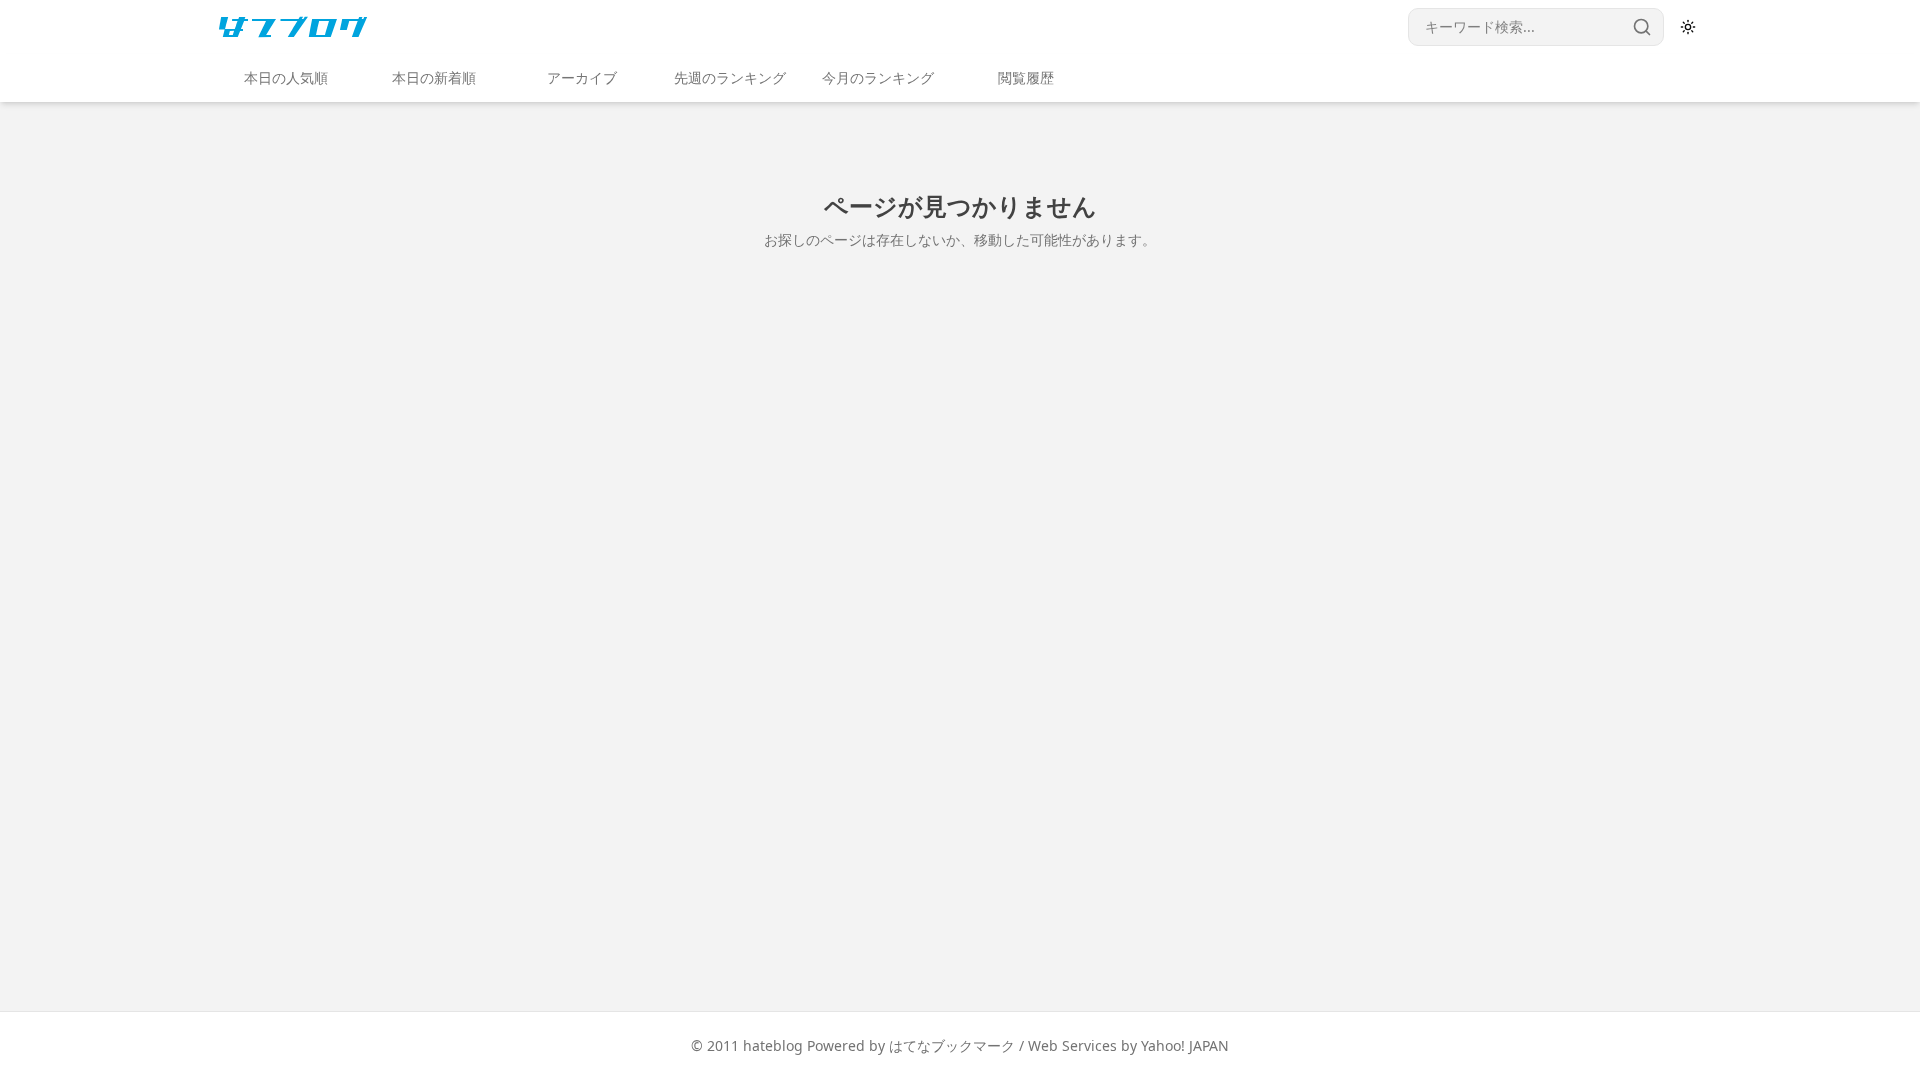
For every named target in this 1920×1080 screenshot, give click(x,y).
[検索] (1642, 27)
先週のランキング (730, 77)
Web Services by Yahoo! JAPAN (1128, 1045)
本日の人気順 (286, 77)
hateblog (773, 1045)
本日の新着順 (434, 77)
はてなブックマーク (952, 1045)
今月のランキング (878, 77)
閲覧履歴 (1026, 77)
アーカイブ (582, 77)
